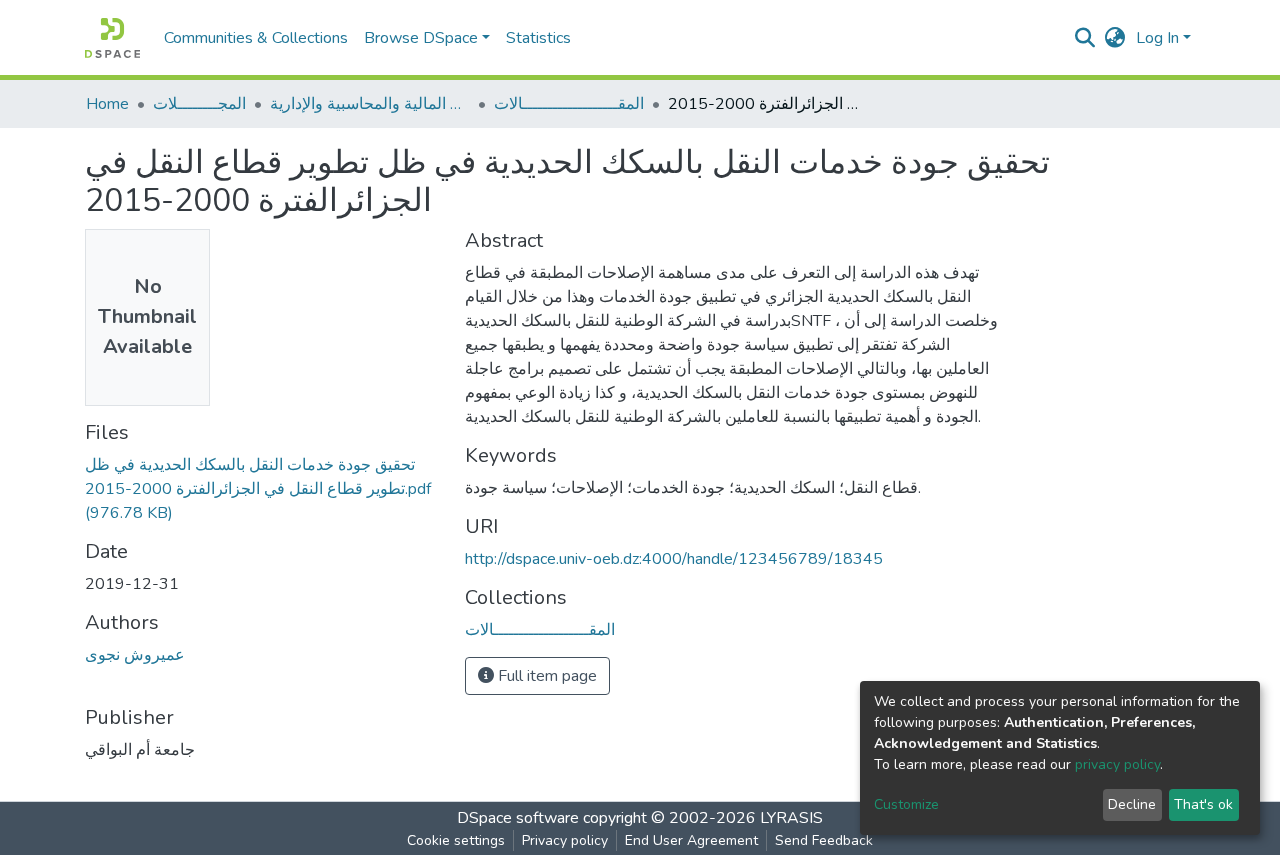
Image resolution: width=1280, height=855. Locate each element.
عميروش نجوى (135, 655)
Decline (1132, 804)
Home (107, 104)
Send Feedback (824, 840)
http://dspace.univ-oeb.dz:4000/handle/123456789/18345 (674, 559)
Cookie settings (456, 840)
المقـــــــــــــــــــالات (569, 104)
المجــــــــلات (199, 104)
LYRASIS (791, 818)
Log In (1157, 38)
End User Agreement (691, 840)
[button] (1115, 38)
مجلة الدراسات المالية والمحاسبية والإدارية (370, 104)
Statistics (538, 38)
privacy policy (1117, 764)
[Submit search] (1085, 38)
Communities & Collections (256, 38)
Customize (906, 804)
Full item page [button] (545, 676)
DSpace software (518, 818)
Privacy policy (565, 840)
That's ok (1203, 804)
